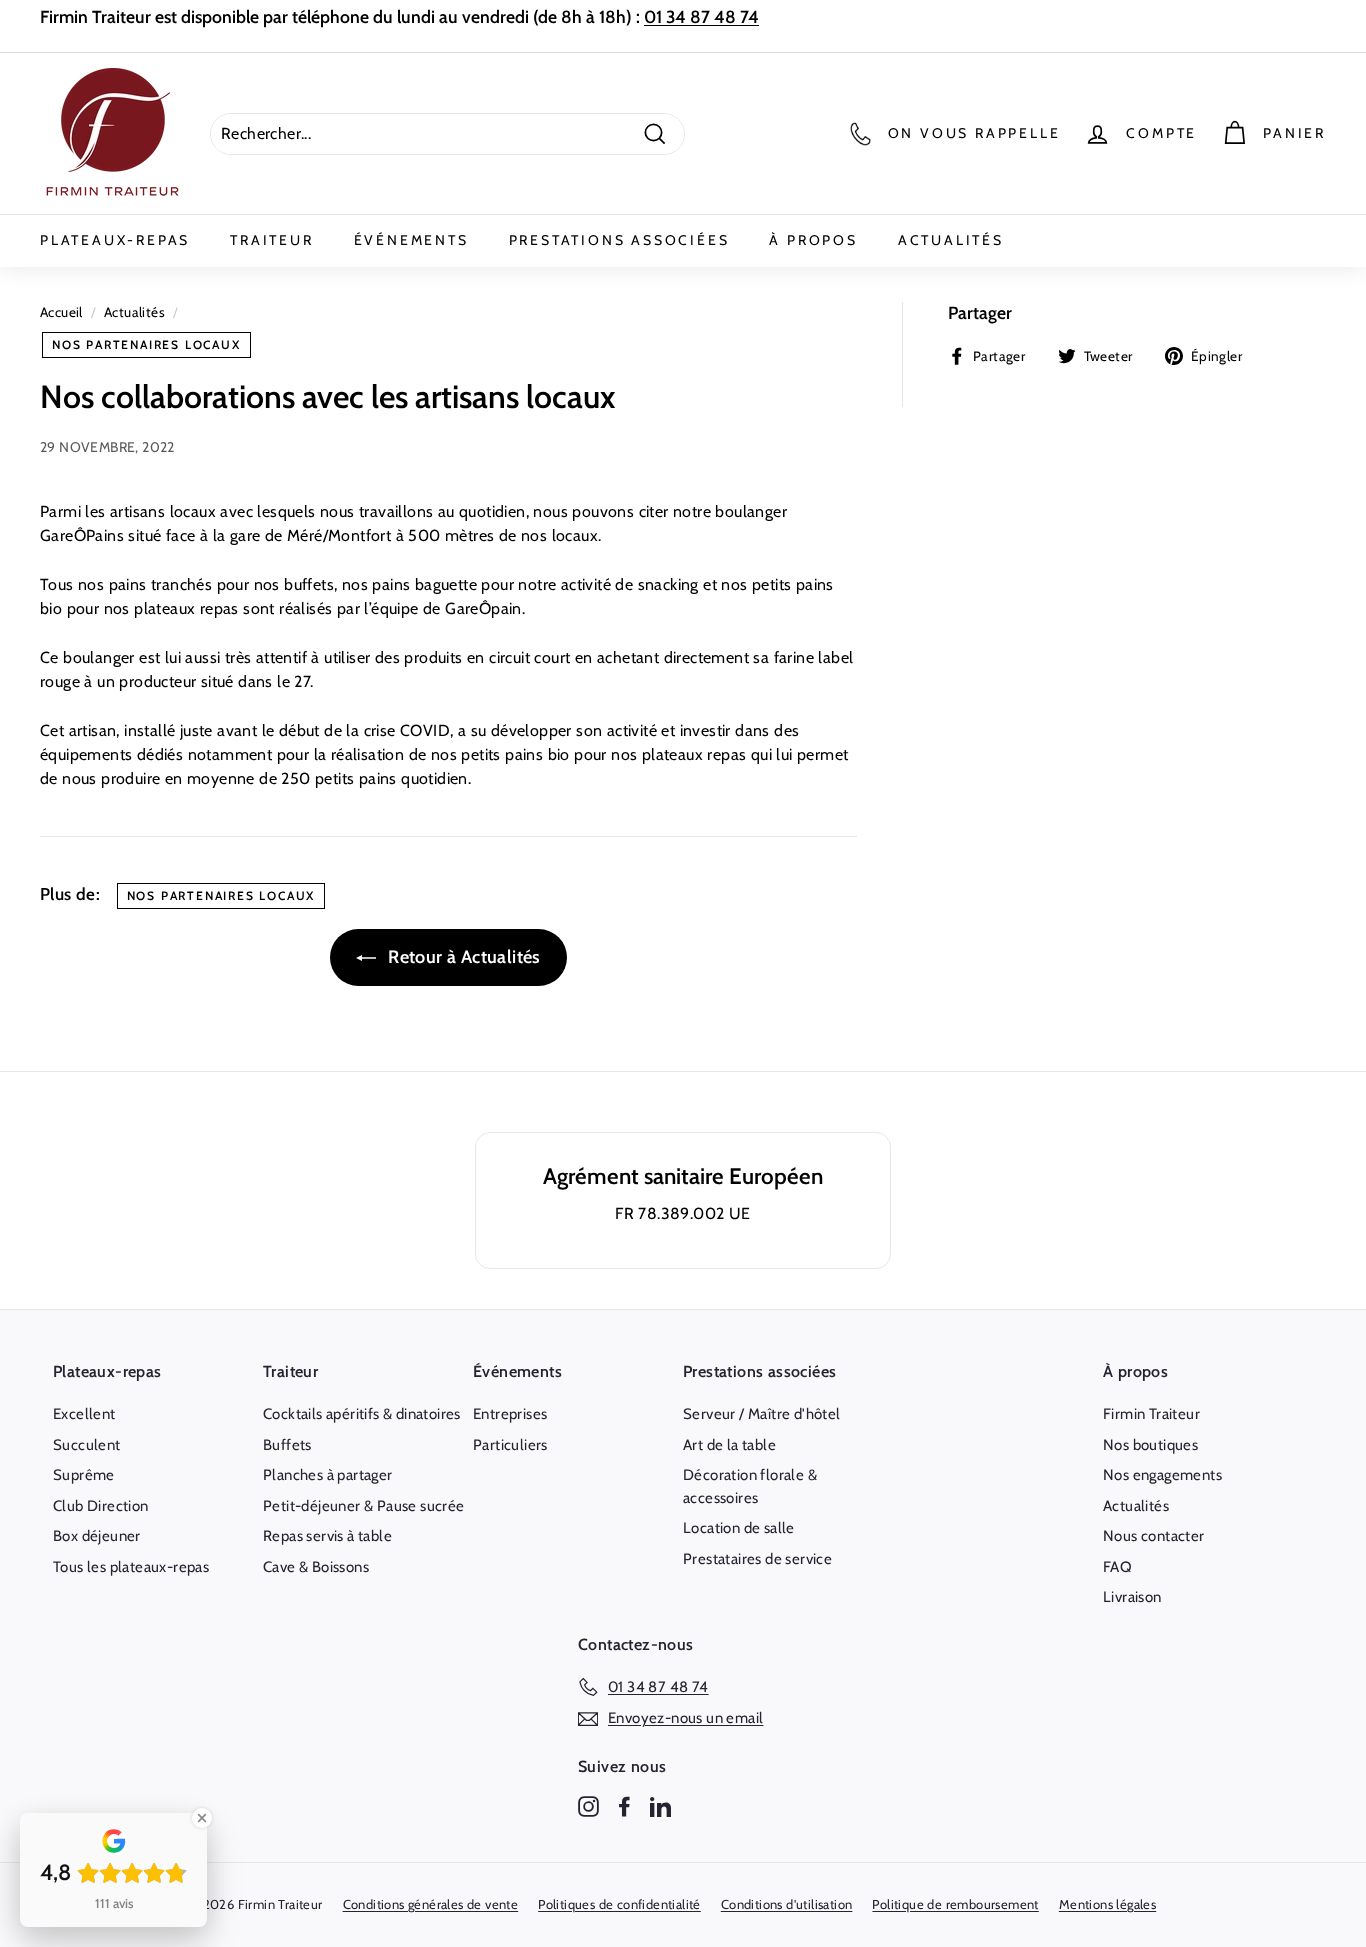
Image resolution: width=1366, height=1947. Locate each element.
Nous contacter (1154, 1536)
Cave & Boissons (316, 1567)
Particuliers (510, 1445)
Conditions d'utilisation (787, 1904)
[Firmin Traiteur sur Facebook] (624, 1805)
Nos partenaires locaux (146, 344)
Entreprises (510, 1414)
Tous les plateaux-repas (131, 1567)
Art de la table (729, 1445)
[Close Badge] (202, 1818)
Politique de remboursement (955, 1904)
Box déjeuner (97, 1536)
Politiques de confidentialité (619, 1904)
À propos (813, 240)
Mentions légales (1107, 1904)
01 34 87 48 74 (701, 16)
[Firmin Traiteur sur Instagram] (588, 1805)
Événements (411, 240)
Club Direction (101, 1506)
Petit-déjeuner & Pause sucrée (364, 1506)
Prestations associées (619, 240)
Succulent (87, 1445)
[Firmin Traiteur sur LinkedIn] (660, 1805)
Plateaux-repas (115, 240)
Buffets (287, 1445)
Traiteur (271, 240)
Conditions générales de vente (431, 1904)
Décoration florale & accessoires (750, 1486)
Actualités (951, 240)
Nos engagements (1162, 1475)
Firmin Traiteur (1151, 1414)
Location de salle (739, 1528)
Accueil (61, 312)
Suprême (84, 1475)
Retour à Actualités (462, 957)
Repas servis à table (327, 1536)
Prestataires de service (757, 1559)
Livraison (1132, 1597)
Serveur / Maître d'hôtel (762, 1414)
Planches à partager (328, 1475)
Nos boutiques (1150, 1445)
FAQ (1117, 1567)
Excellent (84, 1414)
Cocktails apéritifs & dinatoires (362, 1414)
